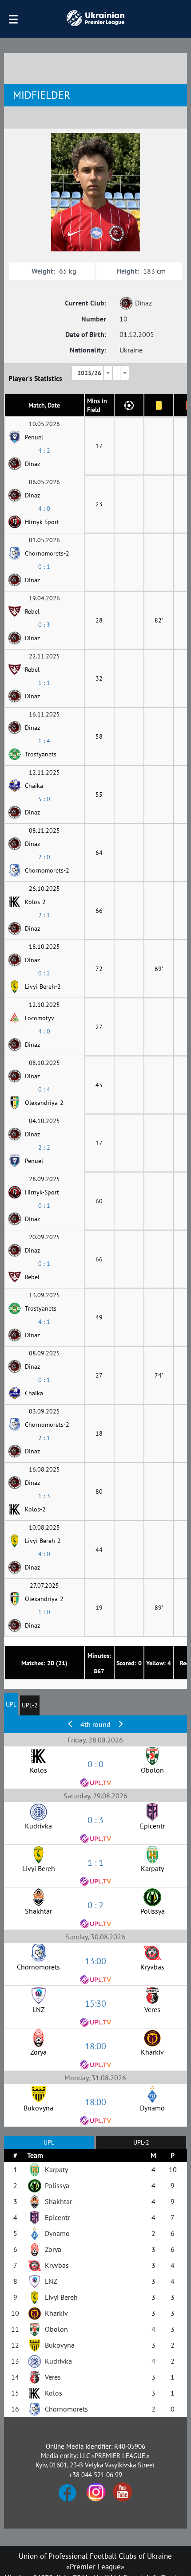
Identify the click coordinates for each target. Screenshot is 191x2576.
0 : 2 (44, 973)
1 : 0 (44, 1612)
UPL (11, 1704)
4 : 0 (44, 509)
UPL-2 (30, 1705)
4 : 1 (44, 1322)
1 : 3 (44, 1496)
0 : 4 (44, 1089)
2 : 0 (44, 857)
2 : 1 (44, 915)
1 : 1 (44, 683)
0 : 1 (44, 567)
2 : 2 (44, 1147)
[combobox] (92, 373)
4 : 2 (44, 450)
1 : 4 (44, 741)
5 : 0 (44, 799)
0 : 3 (44, 625)
